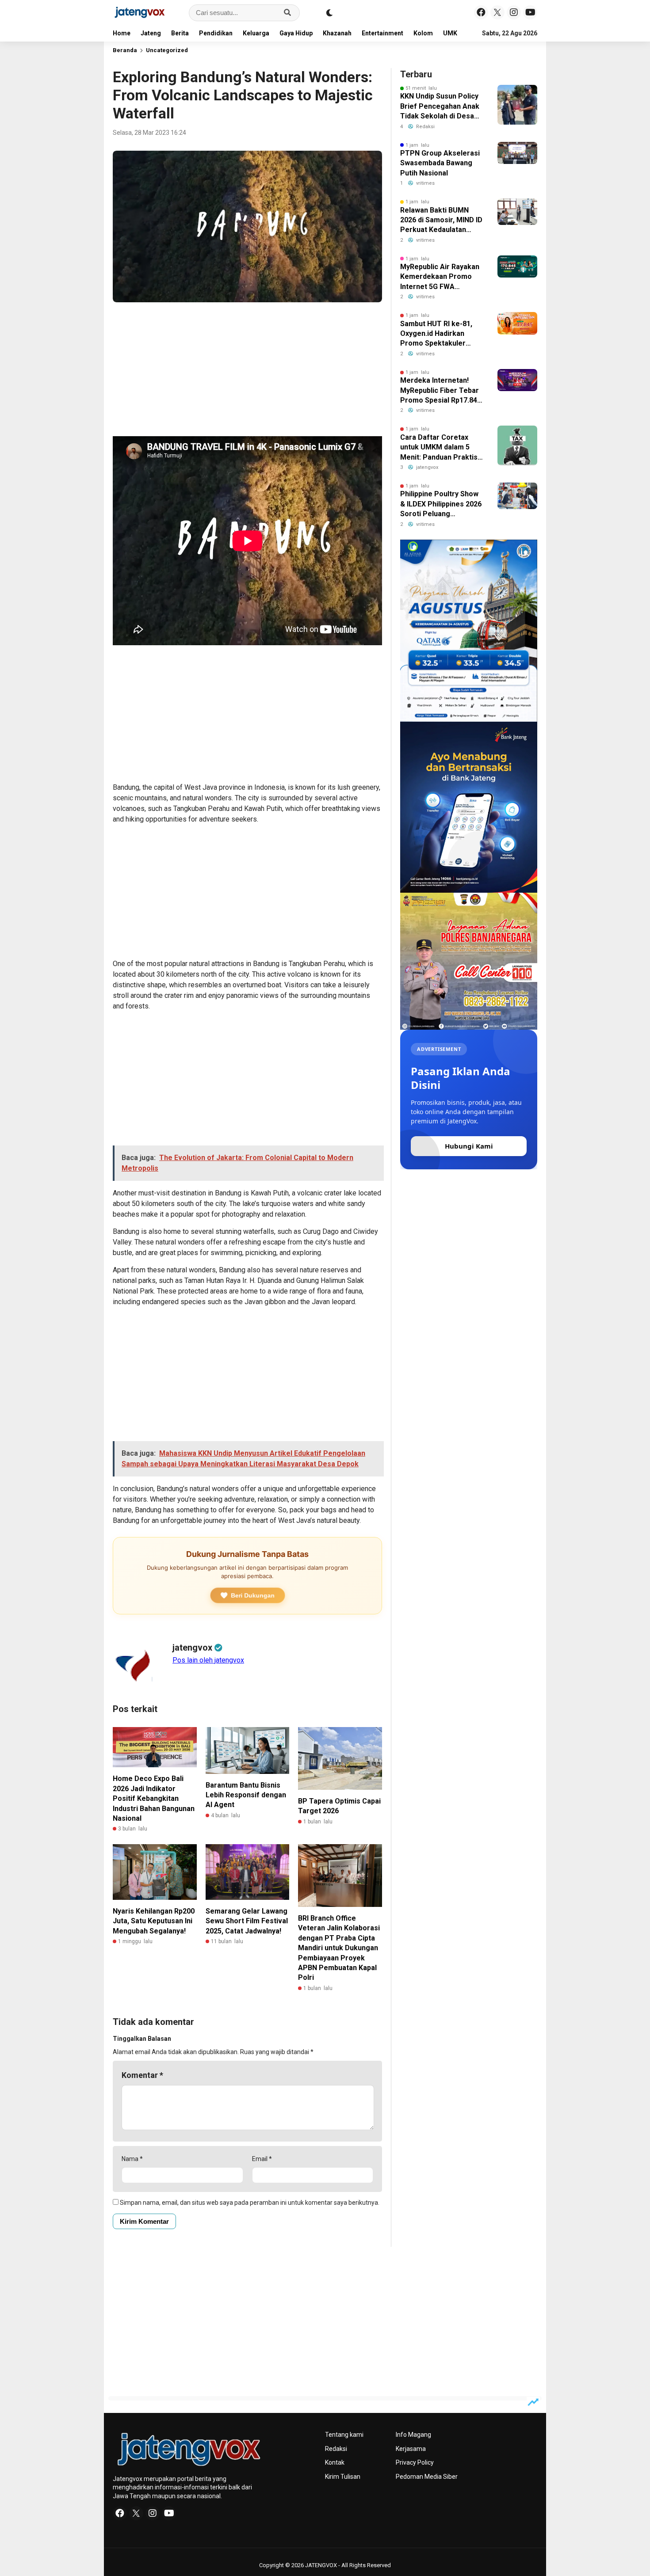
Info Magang (413, 2435)
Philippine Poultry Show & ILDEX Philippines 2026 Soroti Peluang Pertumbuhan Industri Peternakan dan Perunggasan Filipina (441, 504)
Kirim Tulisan (343, 2477)
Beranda (125, 50)
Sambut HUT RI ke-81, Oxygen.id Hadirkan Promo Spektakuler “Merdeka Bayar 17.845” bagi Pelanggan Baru (440, 334)
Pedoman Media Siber (427, 2477)
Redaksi (336, 2449)
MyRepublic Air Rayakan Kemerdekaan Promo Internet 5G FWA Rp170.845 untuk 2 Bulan (440, 277)
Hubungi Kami (469, 1146)
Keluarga (256, 33)
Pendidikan (216, 33)
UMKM (453, 33)
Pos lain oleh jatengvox (208, 1660)
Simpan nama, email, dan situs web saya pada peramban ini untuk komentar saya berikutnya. (250, 2203)
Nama (132, 2159)
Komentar (142, 2075)
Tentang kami (344, 2435)
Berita (180, 33)
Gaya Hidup (296, 33)
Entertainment (382, 33)
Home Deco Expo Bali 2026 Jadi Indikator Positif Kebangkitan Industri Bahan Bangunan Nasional (154, 1798)
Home (122, 33)
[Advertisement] (247, 371)
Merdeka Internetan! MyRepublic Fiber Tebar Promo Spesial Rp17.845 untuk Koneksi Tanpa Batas (441, 391)
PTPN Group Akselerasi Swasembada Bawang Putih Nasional (440, 163)
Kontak (335, 2462)
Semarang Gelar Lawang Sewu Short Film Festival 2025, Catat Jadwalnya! (247, 1921)
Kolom (423, 33)
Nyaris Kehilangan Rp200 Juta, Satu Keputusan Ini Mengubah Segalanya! (154, 1921)
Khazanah (337, 33)
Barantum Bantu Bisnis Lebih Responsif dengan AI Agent (246, 1795)
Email (262, 2159)
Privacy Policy (415, 2462)
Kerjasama (411, 2449)
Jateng (151, 33)
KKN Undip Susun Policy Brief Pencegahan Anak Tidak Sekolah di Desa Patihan (440, 107)
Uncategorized (167, 50)
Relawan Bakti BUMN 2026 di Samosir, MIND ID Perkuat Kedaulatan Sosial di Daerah (441, 221)
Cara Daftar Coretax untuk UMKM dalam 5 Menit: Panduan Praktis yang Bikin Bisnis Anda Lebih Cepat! (439, 448)
